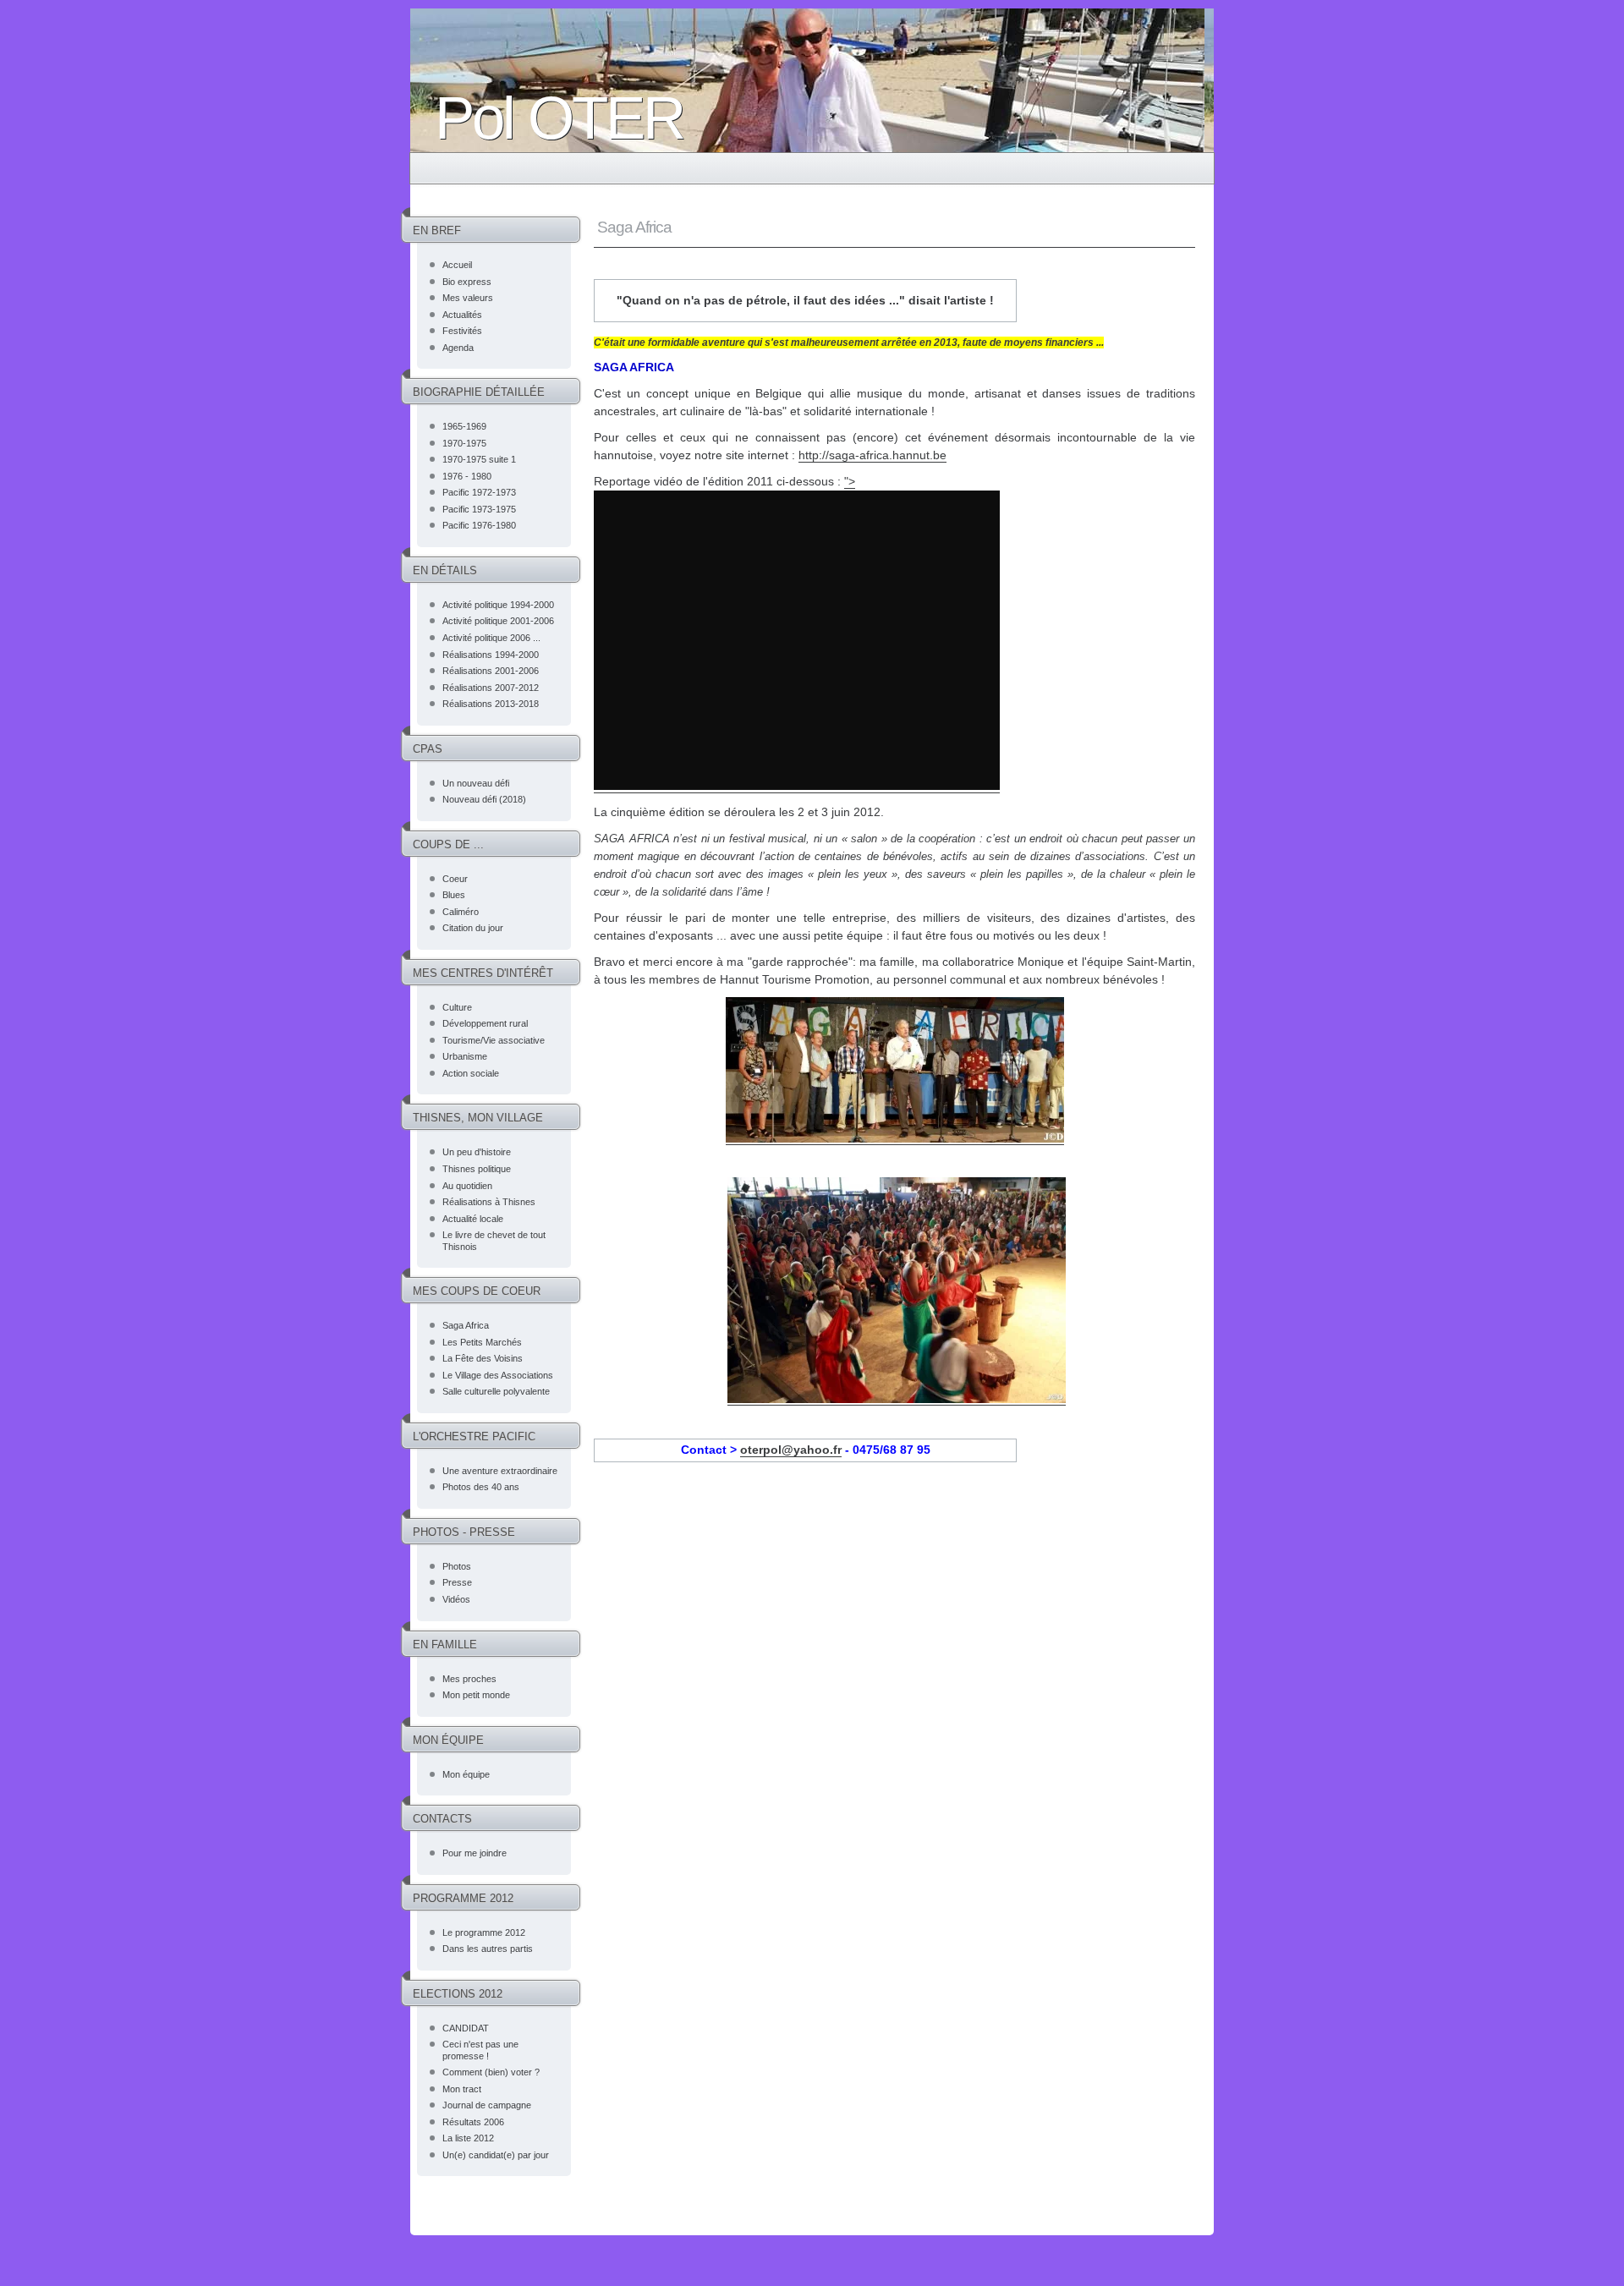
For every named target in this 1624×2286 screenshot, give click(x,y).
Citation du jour (473, 928)
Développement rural (485, 1023)
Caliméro (461, 912)
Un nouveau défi (476, 783)
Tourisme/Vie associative (494, 1040)
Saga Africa (466, 1325)
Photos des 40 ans (481, 1487)
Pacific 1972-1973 (479, 492)
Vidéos (456, 1599)
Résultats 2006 (473, 2122)
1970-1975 (464, 443)
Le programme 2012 (484, 1932)
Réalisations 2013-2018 (491, 704)
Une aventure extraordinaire (500, 1471)
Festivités (462, 331)
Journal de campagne (487, 2105)
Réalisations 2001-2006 (491, 671)
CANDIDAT (466, 2028)
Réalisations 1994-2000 (491, 655)
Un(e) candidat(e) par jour (496, 2155)
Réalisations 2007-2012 (491, 688)
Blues (454, 895)
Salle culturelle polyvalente (496, 1391)
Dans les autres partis (488, 1949)
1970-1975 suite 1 (479, 459)
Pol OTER (559, 118)
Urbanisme (465, 1056)
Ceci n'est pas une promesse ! (480, 2050)
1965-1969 (464, 426)
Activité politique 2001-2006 (498, 621)
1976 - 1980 (467, 476)
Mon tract (462, 2089)
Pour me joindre (475, 1853)
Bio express (467, 282)
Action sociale (471, 1073)
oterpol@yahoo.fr (791, 1450)
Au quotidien (467, 1186)
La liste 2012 (468, 2138)
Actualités (462, 315)
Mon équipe (466, 1774)
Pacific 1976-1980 (479, 525)
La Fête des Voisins (483, 1358)
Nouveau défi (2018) (484, 799)
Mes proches (469, 1679)
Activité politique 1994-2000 (498, 605)
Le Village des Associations (498, 1375)
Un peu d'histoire (477, 1152)
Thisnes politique (477, 1169)
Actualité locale (473, 1219)
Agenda (458, 348)
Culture (457, 1007)
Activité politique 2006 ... (491, 638)
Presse (457, 1582)
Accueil (457, 265)
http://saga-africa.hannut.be (872, 455)
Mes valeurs (468, 298)
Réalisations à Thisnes (489, 1202)
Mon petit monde (476, 1695)
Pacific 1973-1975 (479, 509)
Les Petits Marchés (482, 1342)
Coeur (455, 879)
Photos (457, 1566)
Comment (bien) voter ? (491, 2072)
